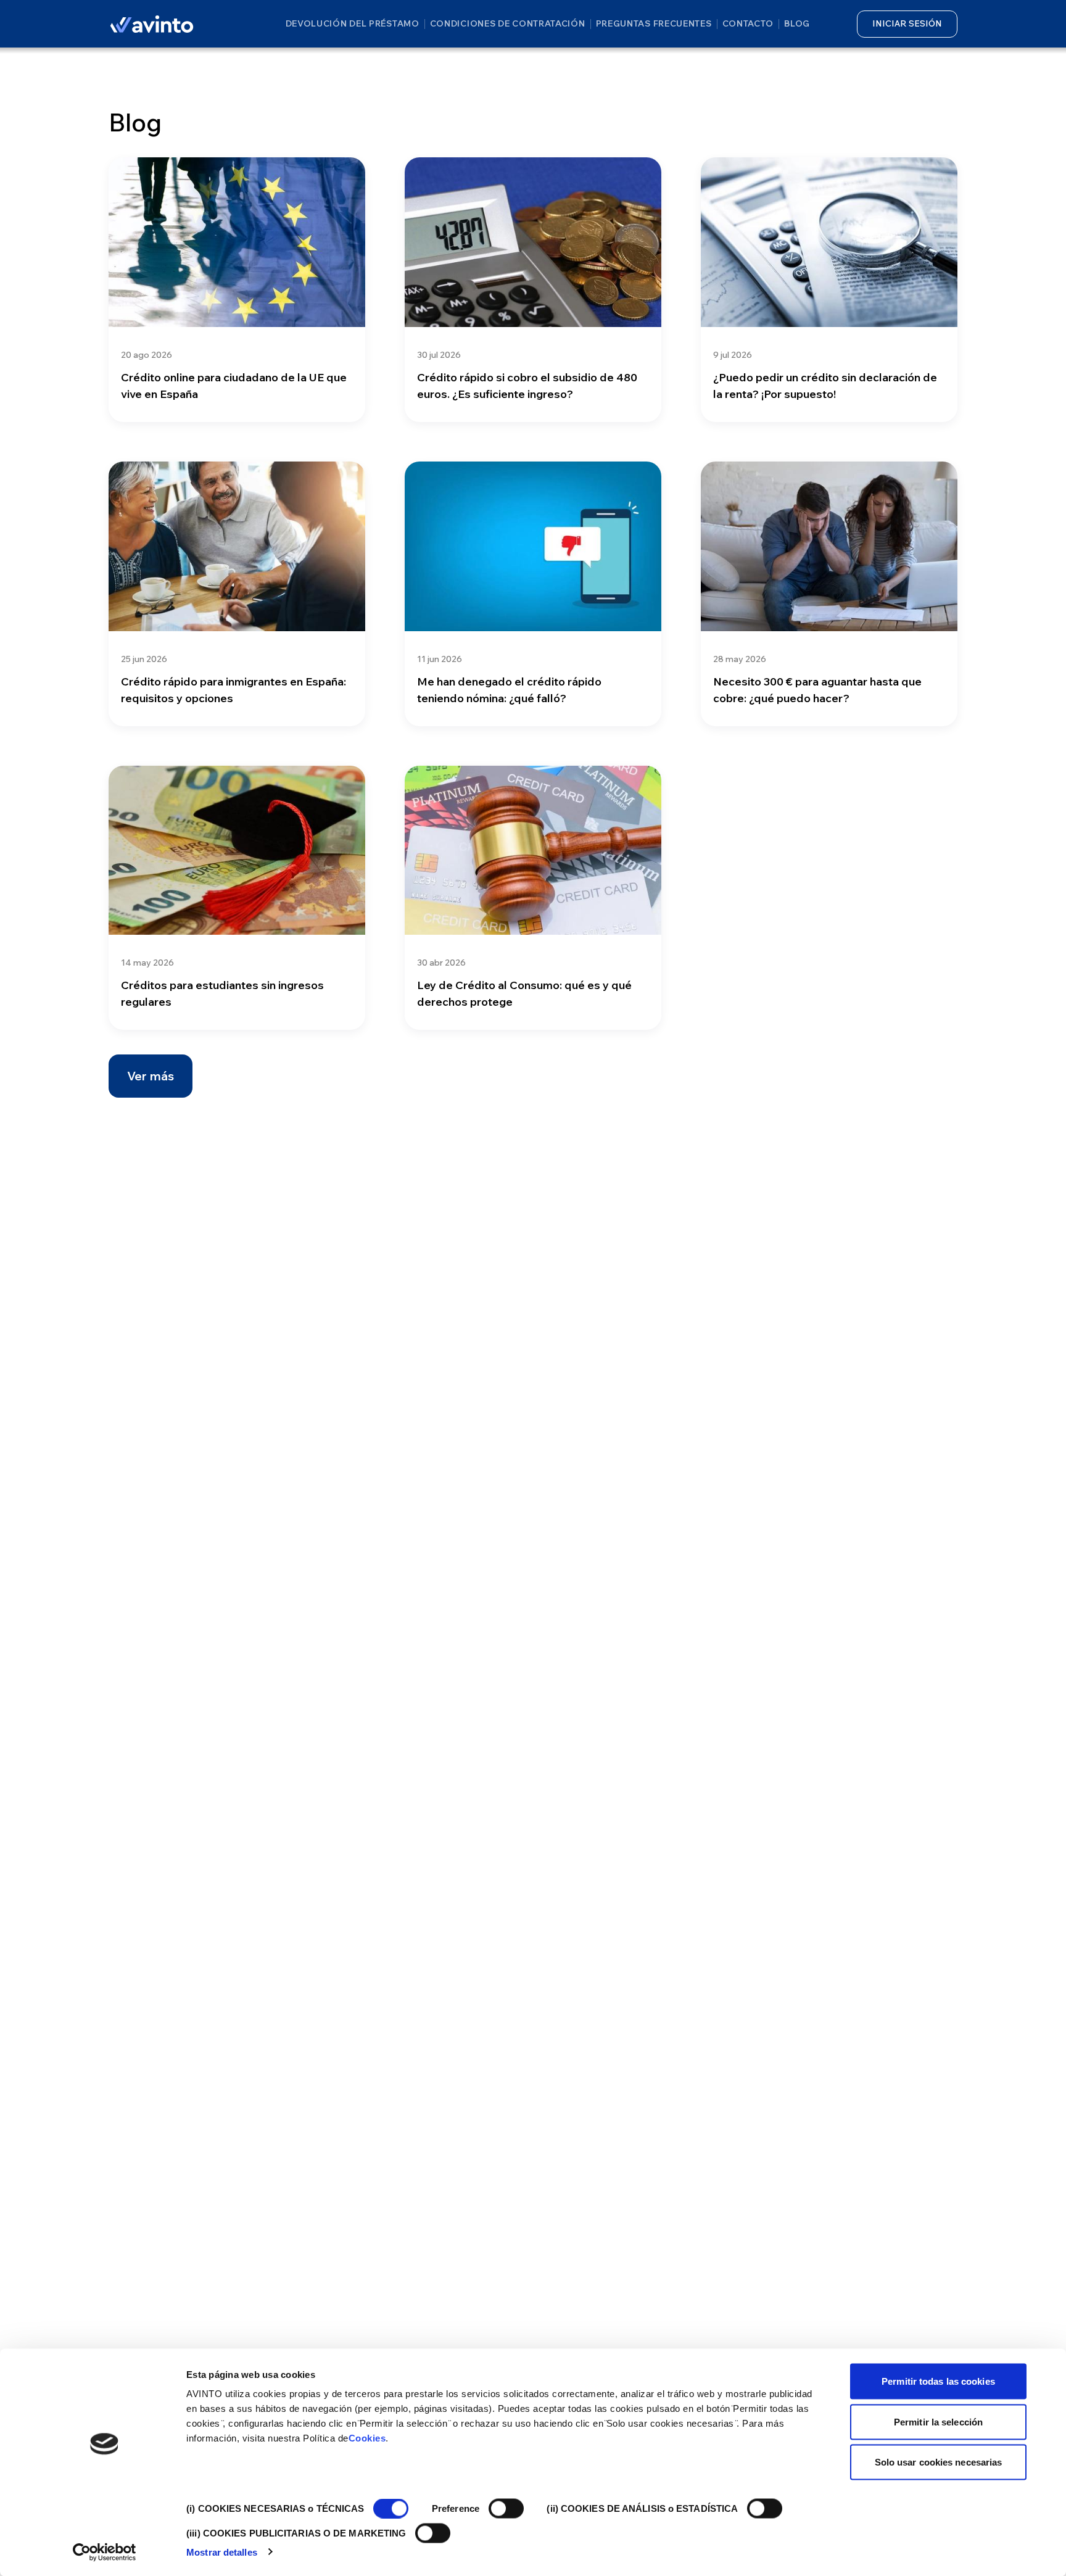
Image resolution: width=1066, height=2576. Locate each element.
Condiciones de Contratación (508, 23)
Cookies (367, 2438)
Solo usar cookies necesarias (939, 2462)
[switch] (506, 2509)
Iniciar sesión (907, 23)
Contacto (748, 23)
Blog (797, 23)
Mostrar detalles (222, 2552)
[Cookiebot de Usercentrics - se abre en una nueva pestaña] (105, 2552)
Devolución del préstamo (353, 23)
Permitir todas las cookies (938, 2381)
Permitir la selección (938, 2421)
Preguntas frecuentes (654, 23)
